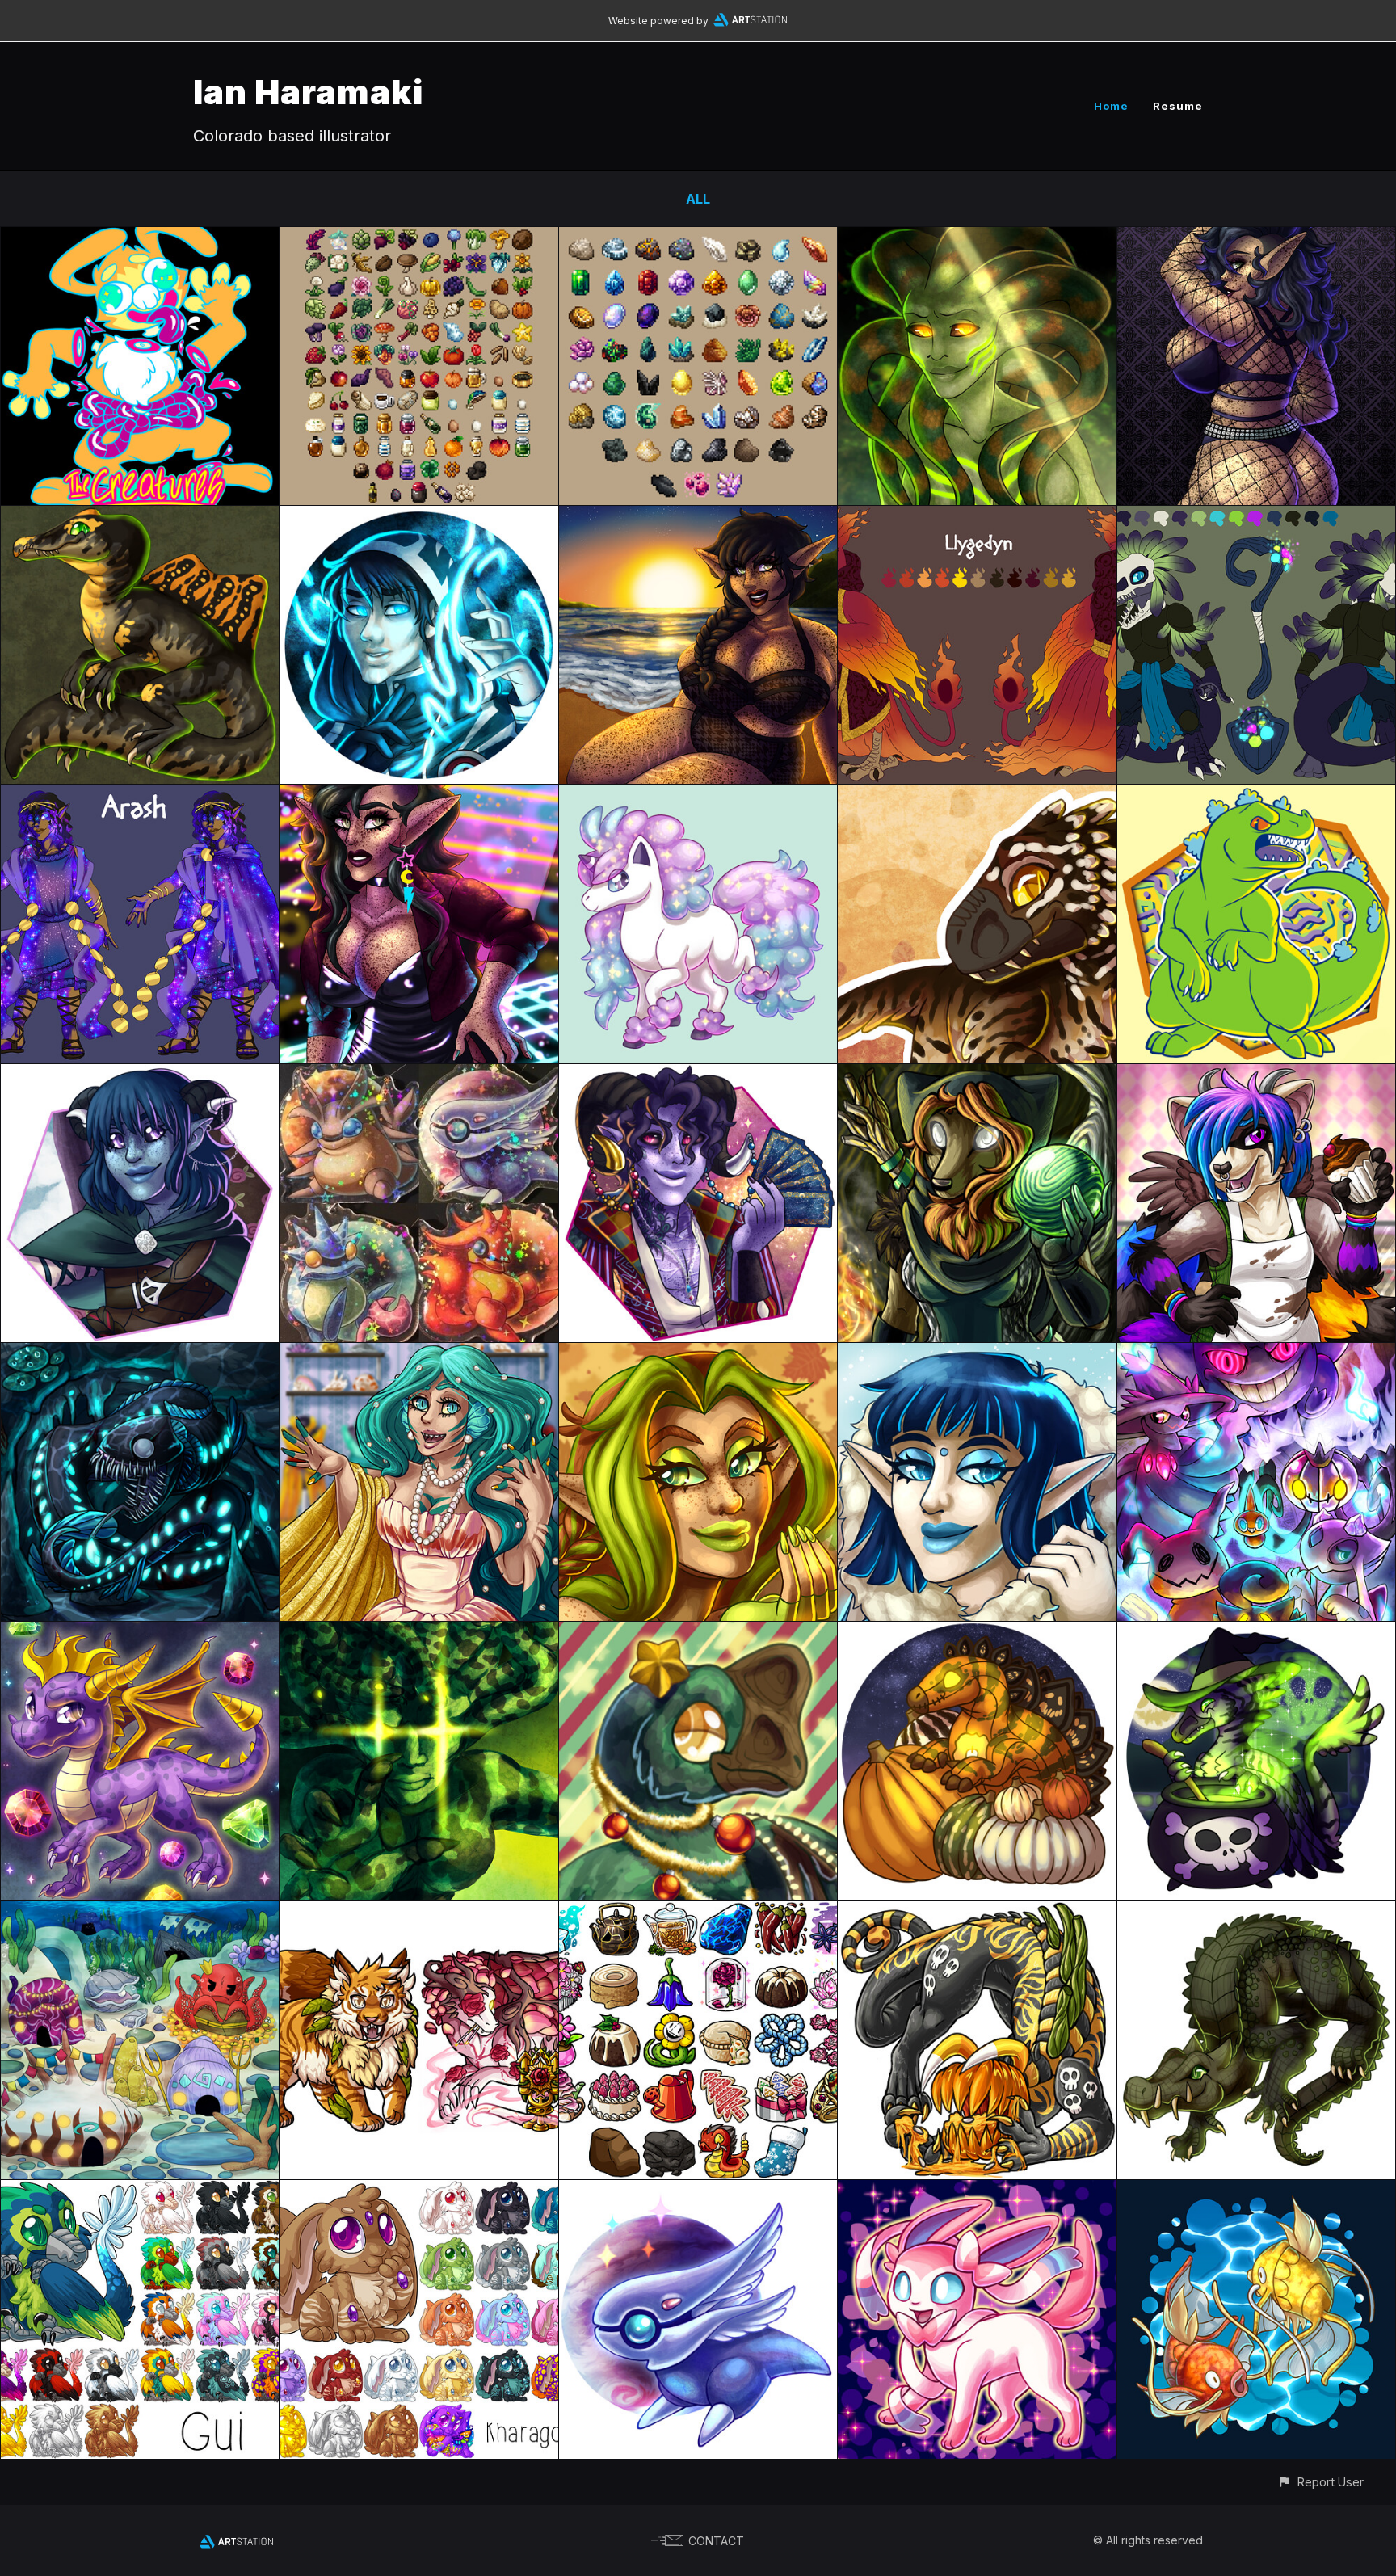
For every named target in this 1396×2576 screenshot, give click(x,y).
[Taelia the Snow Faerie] (977, 1354)
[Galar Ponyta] (698, 796)
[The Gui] (140, 2191)
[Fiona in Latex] (418, 796)
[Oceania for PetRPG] (140, 1913)
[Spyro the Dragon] (140, 1633)
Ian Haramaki (308, 92)
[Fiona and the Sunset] (698, 517)
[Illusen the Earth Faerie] (698, 1354)
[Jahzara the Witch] (977, 1075)
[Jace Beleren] (418, 517)
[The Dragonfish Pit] (140, 1354)
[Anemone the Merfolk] (418, 1354)
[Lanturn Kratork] (977, 1913)
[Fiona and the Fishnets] (1256, 238)
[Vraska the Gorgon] (977, 238)
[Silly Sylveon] (977, 2191)
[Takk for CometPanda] (1256, 517)
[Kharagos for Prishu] (418, 2191)
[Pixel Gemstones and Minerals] (698, 238)
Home (1111, 106)
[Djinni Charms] (418, 1075)
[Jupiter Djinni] (698, 2191)
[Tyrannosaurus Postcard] (977, 796)
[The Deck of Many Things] (418, 1633)
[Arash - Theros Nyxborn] (140, 796)
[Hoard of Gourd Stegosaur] (977, 1633)
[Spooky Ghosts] (1256, 1354)
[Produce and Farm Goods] (418, 238)
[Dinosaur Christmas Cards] (698, 1633)
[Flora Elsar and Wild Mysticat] (418, 1913)
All (698, 199)
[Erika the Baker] (1256, 1075)
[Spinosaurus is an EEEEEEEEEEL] (140, 517)
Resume (1178, 106)
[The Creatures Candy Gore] (140, 238)
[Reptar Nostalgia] (1256, 796)
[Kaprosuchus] (1256, 1913)
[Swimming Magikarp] (1256, 2191)
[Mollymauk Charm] (698, 1075)
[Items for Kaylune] (698, 1913)
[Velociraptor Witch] (1256, 1633)
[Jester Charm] (140, 1075)
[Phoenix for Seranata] (977, 517)
